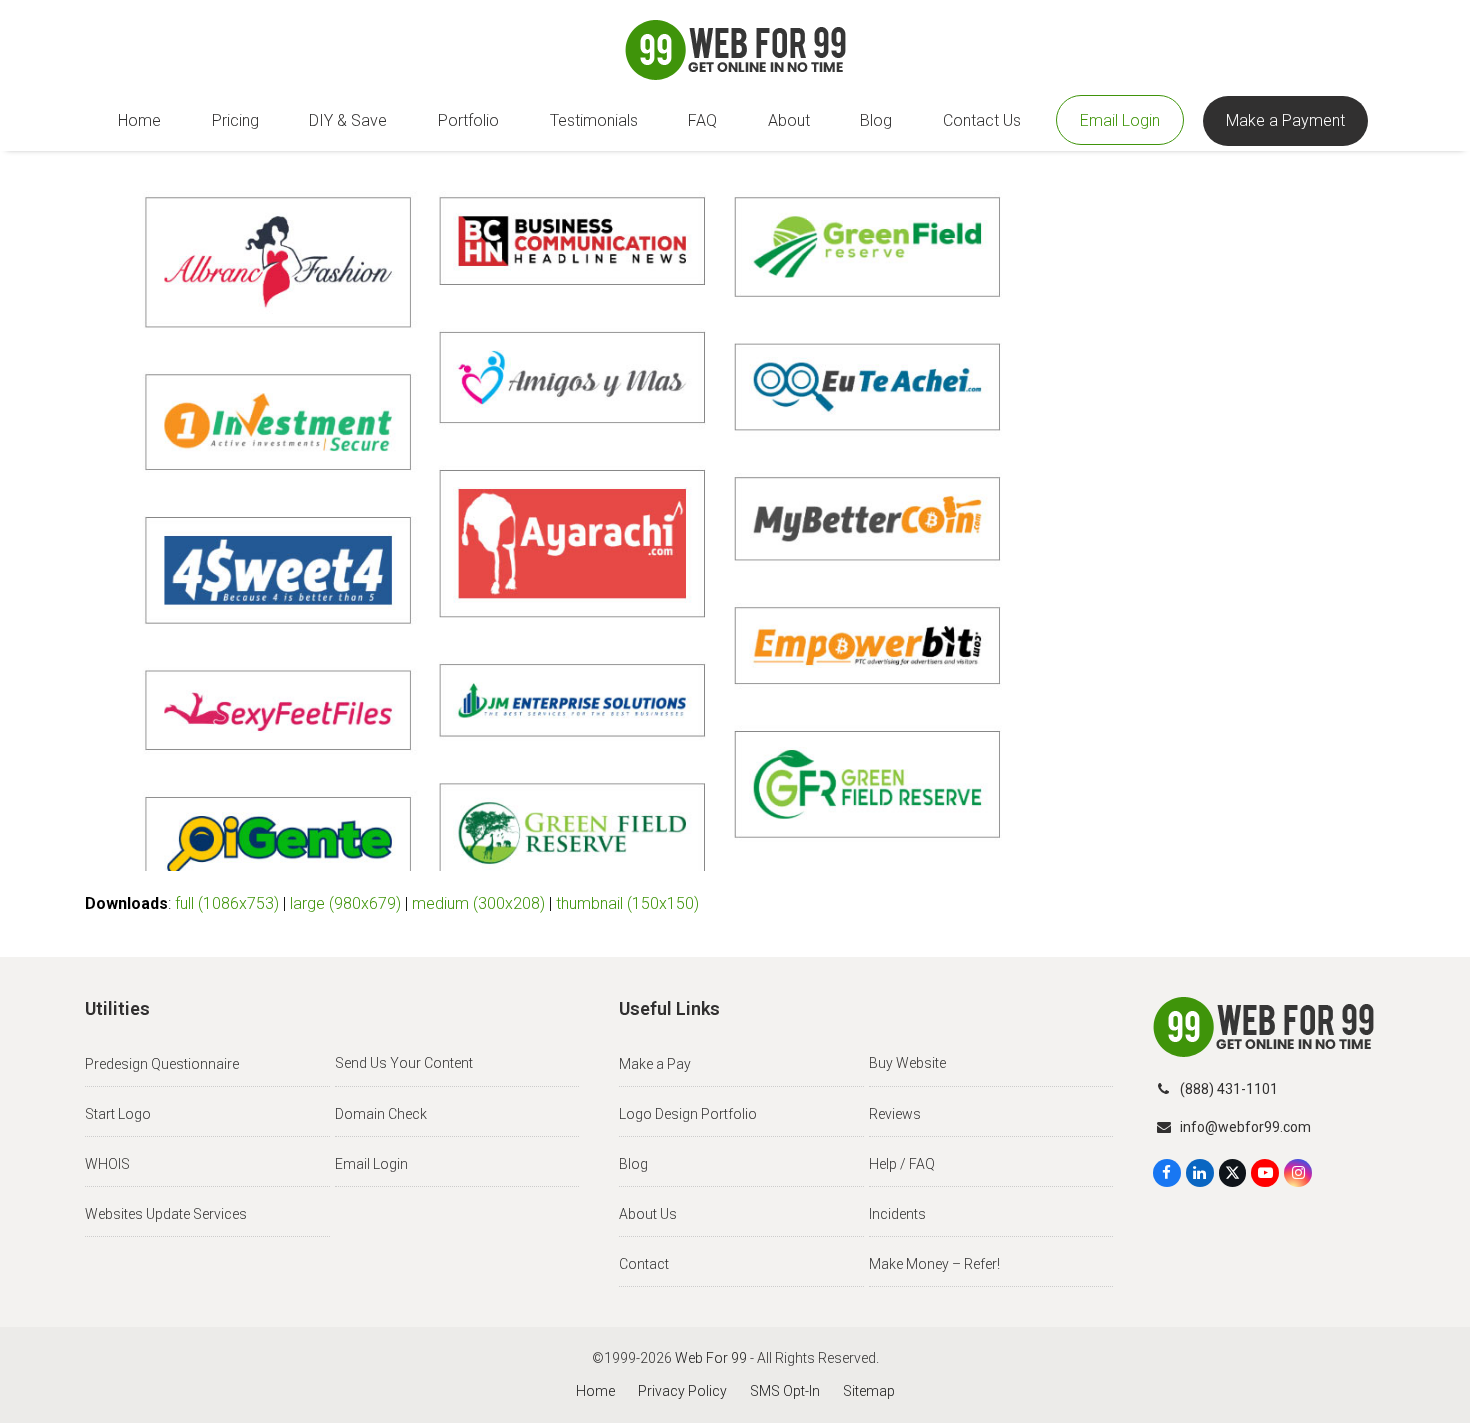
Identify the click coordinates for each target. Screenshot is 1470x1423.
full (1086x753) (227, 903)
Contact (644, 1264)
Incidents (897, 1214)
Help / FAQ (902, 1164)
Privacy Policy (682, 1391)
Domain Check (381, 1114)
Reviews (895, 1114)
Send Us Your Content (404, 1063)
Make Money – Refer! (934, 1264)
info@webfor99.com (1245, 1127)
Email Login (371, 1164)
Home (595, 1391)
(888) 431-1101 (1229, 1089)
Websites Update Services (166, 1214)
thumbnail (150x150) (627, 903)
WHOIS (107, 1164)
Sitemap (869, 1391)
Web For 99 (711, 1358)
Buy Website (907, 1063)
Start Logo (118, 1114)
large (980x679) (345, 903)
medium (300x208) (478, 903)
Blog (633, 1164)
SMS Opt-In (785, 1391)
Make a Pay (655, 1064)
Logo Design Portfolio (688, 1114)
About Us (648, 1214)
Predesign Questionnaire (162, 1064)
